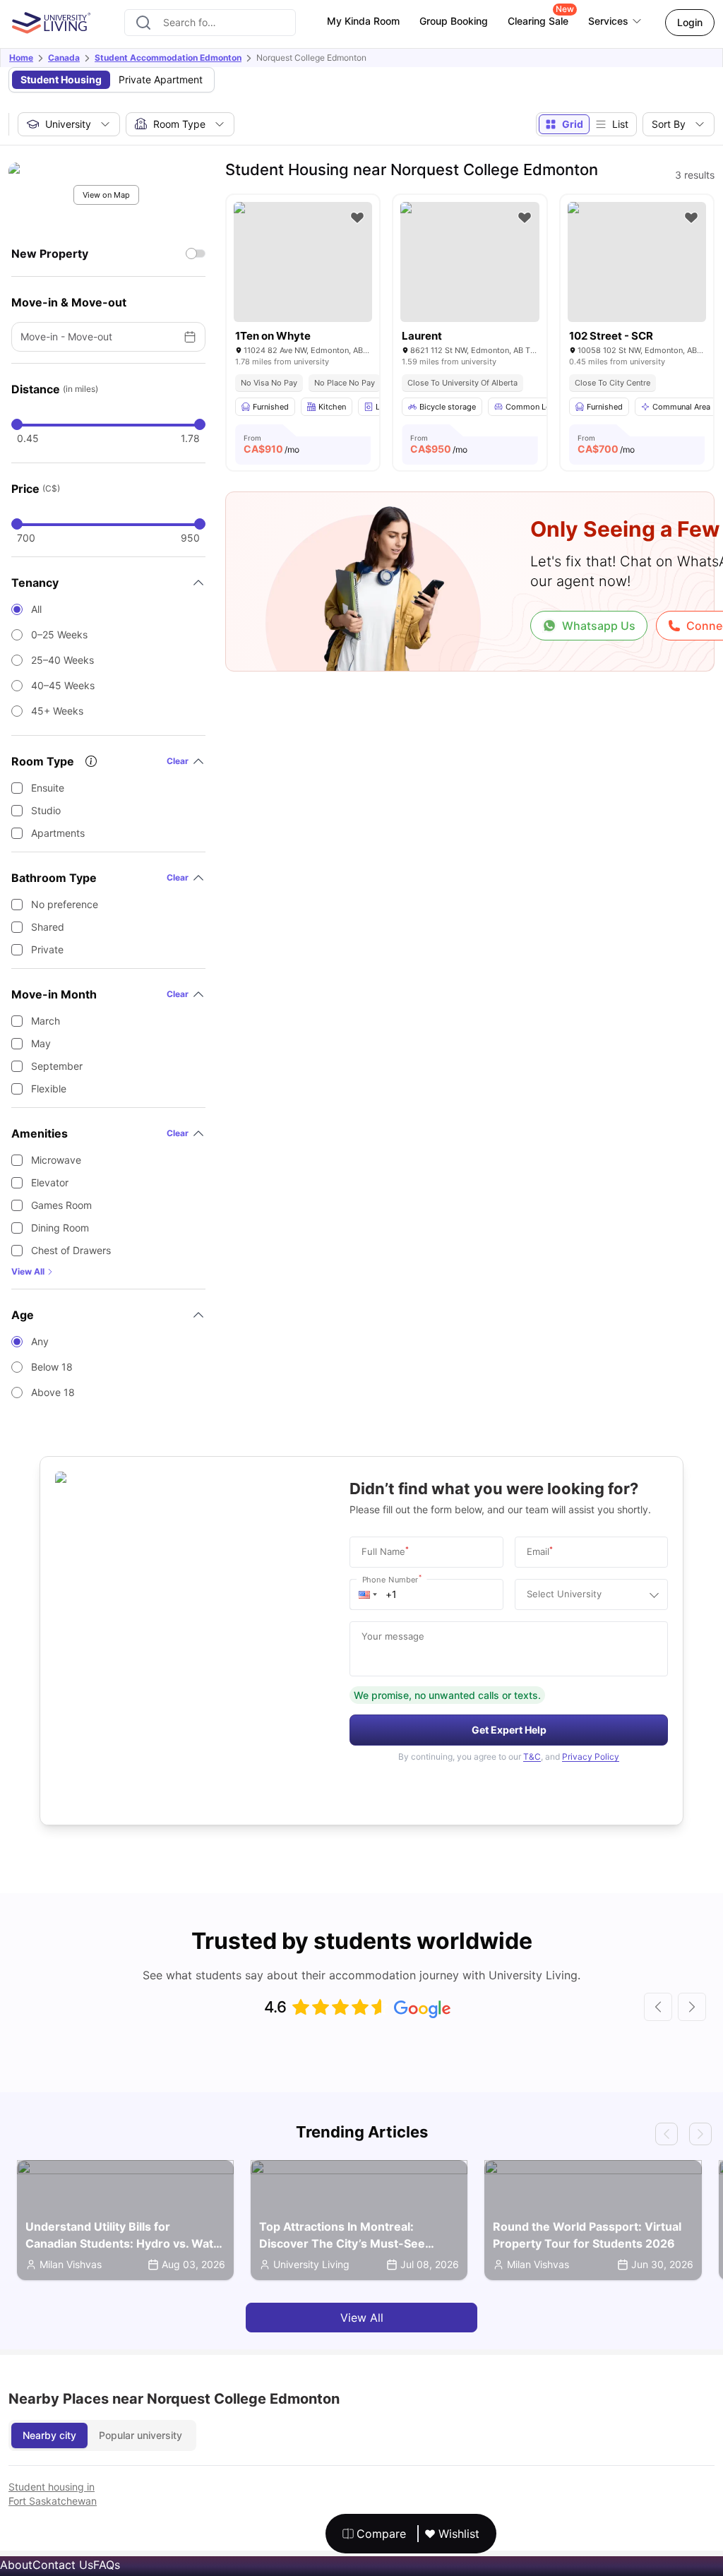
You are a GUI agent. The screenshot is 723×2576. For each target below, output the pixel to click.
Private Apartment (161, 79)
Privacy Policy (591, 1757)
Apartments (58, 833)
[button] (368, 1594)
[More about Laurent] (470, 262)
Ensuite (48, 788)
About (16, 2565)
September (57, 1066)
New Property (50, 254)
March (46, 1021)
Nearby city (49, 2435)
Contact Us (63, 2565)
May (41, 1043)
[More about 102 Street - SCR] (637, 262)
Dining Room (60, 1228)
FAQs (107, 2565)
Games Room (61, 1205)
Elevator (50, 1182)
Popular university (141, 2435)
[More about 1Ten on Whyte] (303, 262)
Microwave (56, 1160)
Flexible (49, 1089)
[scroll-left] (658, 2007)
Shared (48, 927)
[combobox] (210, 23)
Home (21, 58)
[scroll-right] (692, 2007)
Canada (64, 58)
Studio (46, 810)
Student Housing (61, 79)
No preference (65, 904)
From (271, 444)
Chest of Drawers (71, 1250)
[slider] (17, 424)
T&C (532, 1757)
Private (47, 949)
